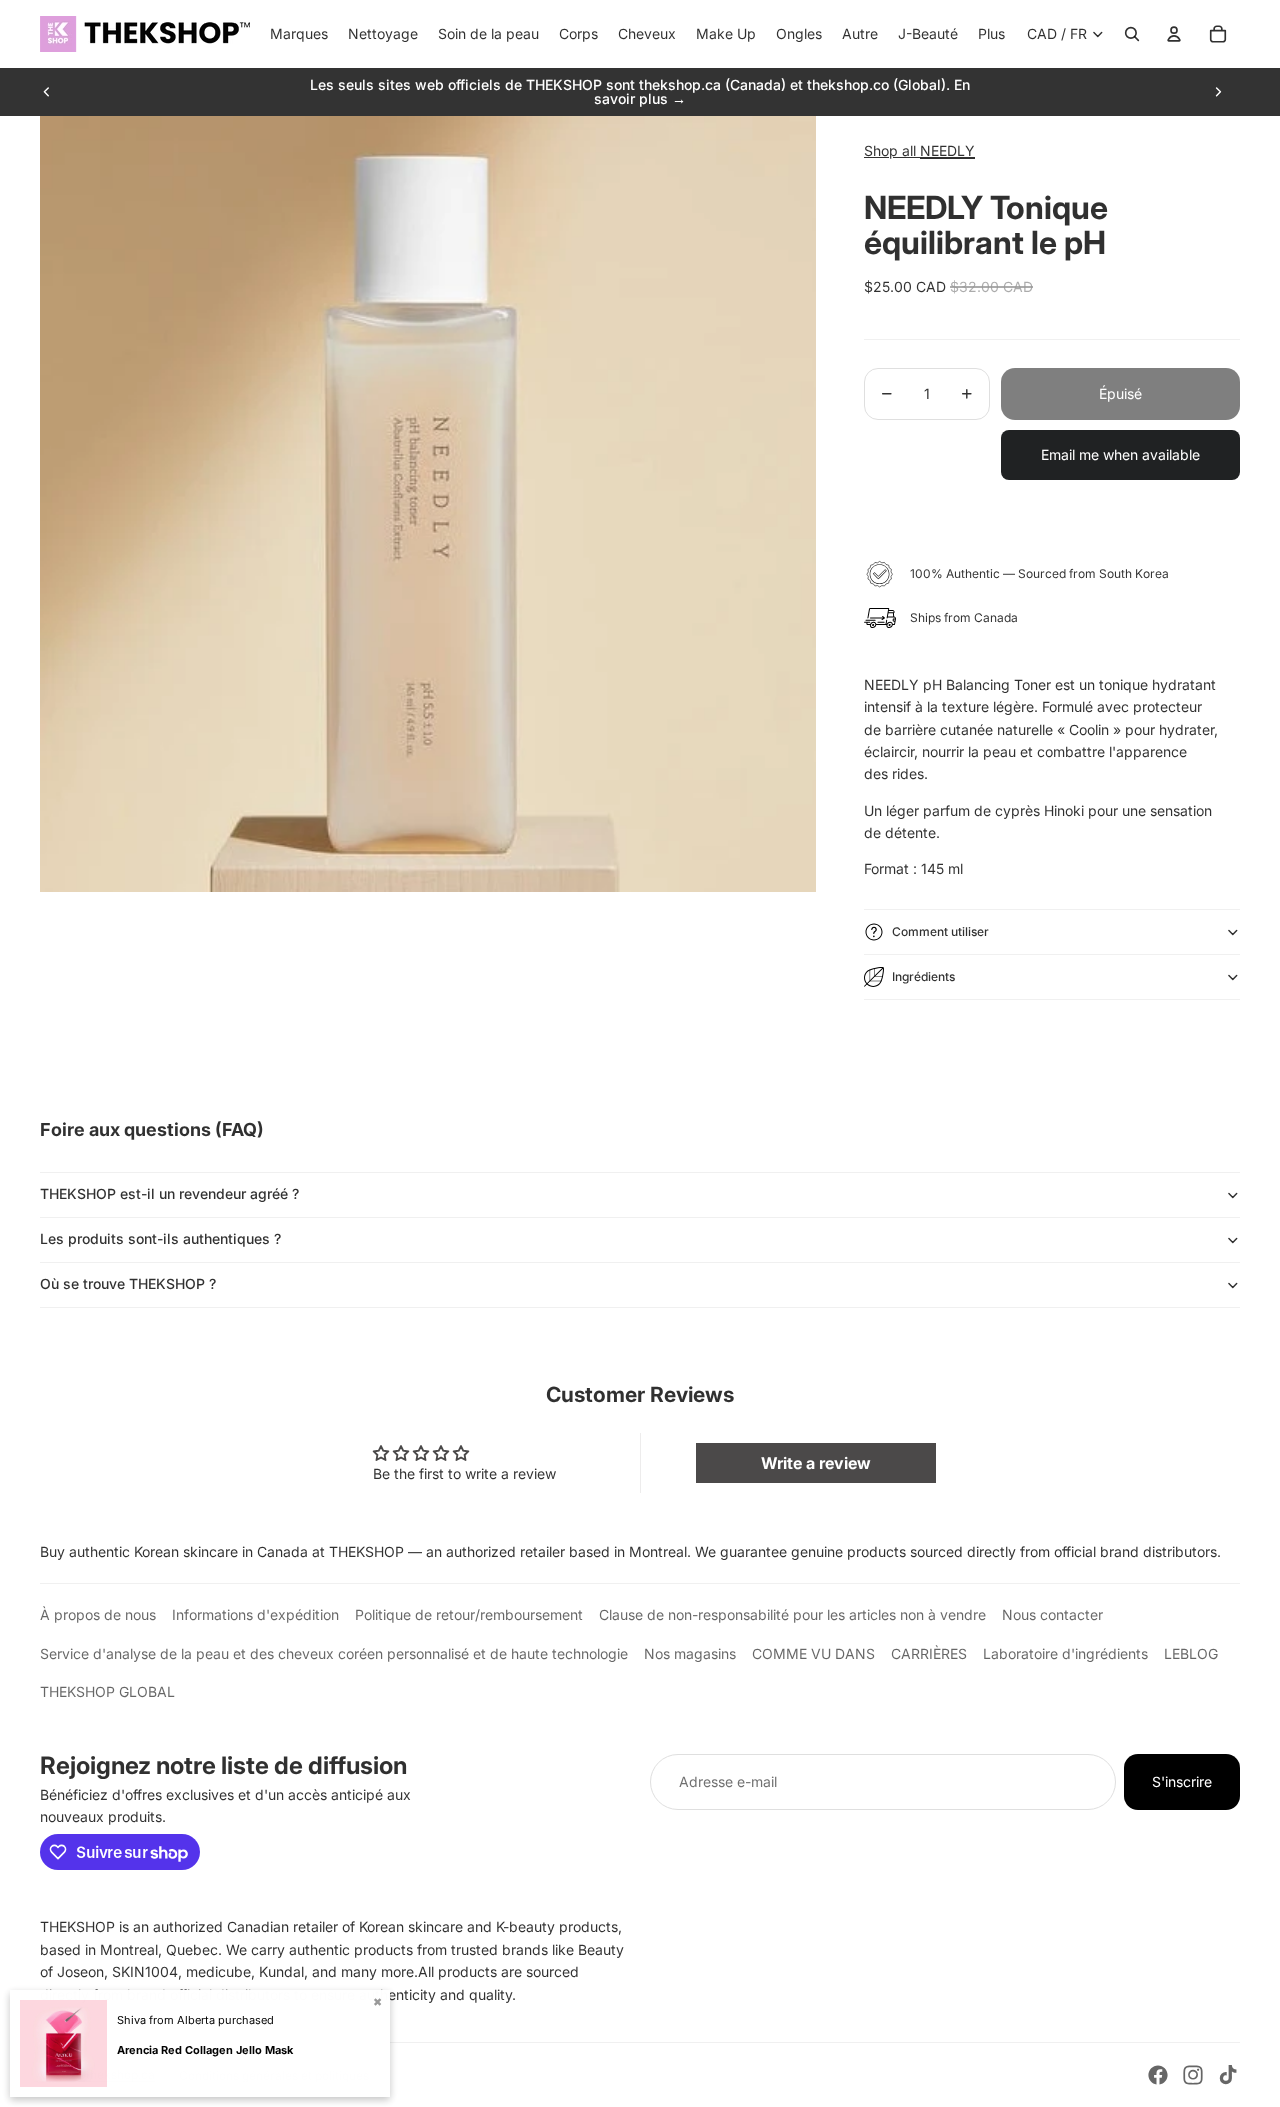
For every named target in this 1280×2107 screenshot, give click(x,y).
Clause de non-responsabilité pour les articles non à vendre (792, 1614)
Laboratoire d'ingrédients (1065, 1653)
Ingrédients (923, 976)
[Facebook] (1158, 2075)
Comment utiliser (940, 931)
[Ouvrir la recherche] (1132, 34)
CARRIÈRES (929, 1653)
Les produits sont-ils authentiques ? (160, 1238)
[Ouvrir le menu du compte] (1174, 34)
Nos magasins (690, 1653)
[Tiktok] (1228, 2075)
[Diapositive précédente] (47, 92)
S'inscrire (1182, 1781)
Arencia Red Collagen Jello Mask (205, 2050)
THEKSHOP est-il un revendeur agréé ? (169, 1193)
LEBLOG (1191, 1653)
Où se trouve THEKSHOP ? (128, 1283)
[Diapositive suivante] (1218, 92)
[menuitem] (991, 34)
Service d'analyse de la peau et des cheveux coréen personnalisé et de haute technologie (334, 1653)
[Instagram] (1193, 2075)
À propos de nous (98, 1614)
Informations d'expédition (255, 1614)
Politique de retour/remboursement (469, 1614)
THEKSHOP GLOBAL (107, 1691)
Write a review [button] (816, 1463)
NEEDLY (947, 150)
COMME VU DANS (813, 1653)
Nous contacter (1052, 1614)
